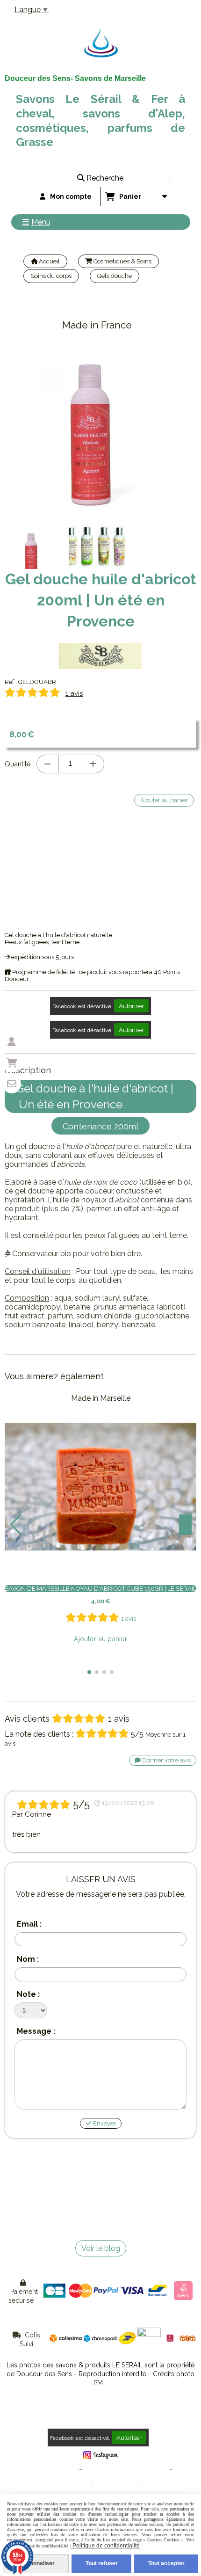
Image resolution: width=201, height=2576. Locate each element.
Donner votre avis (166, 1760)
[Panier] (12, 1063)
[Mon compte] (12, 1042)
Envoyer (104, 2123)
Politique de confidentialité (52, 2484)
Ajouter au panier (100, 1639)
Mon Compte (163, 2484)
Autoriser (131, 1006)
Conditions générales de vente (126, 2470)
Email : (29, 1924)
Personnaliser (36, 2563)
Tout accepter (166, 2563)
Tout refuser (102, 2563)
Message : (36, 2031)
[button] (89, 1672)
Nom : (28, 1959)
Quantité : (19, 764)
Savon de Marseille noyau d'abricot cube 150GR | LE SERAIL (100, 1589)
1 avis (74, 693)
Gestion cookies (117, 2484)
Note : (28, 1994)
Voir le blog (101, 2248)
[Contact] (12, 1084)
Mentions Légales (53, 2470)
